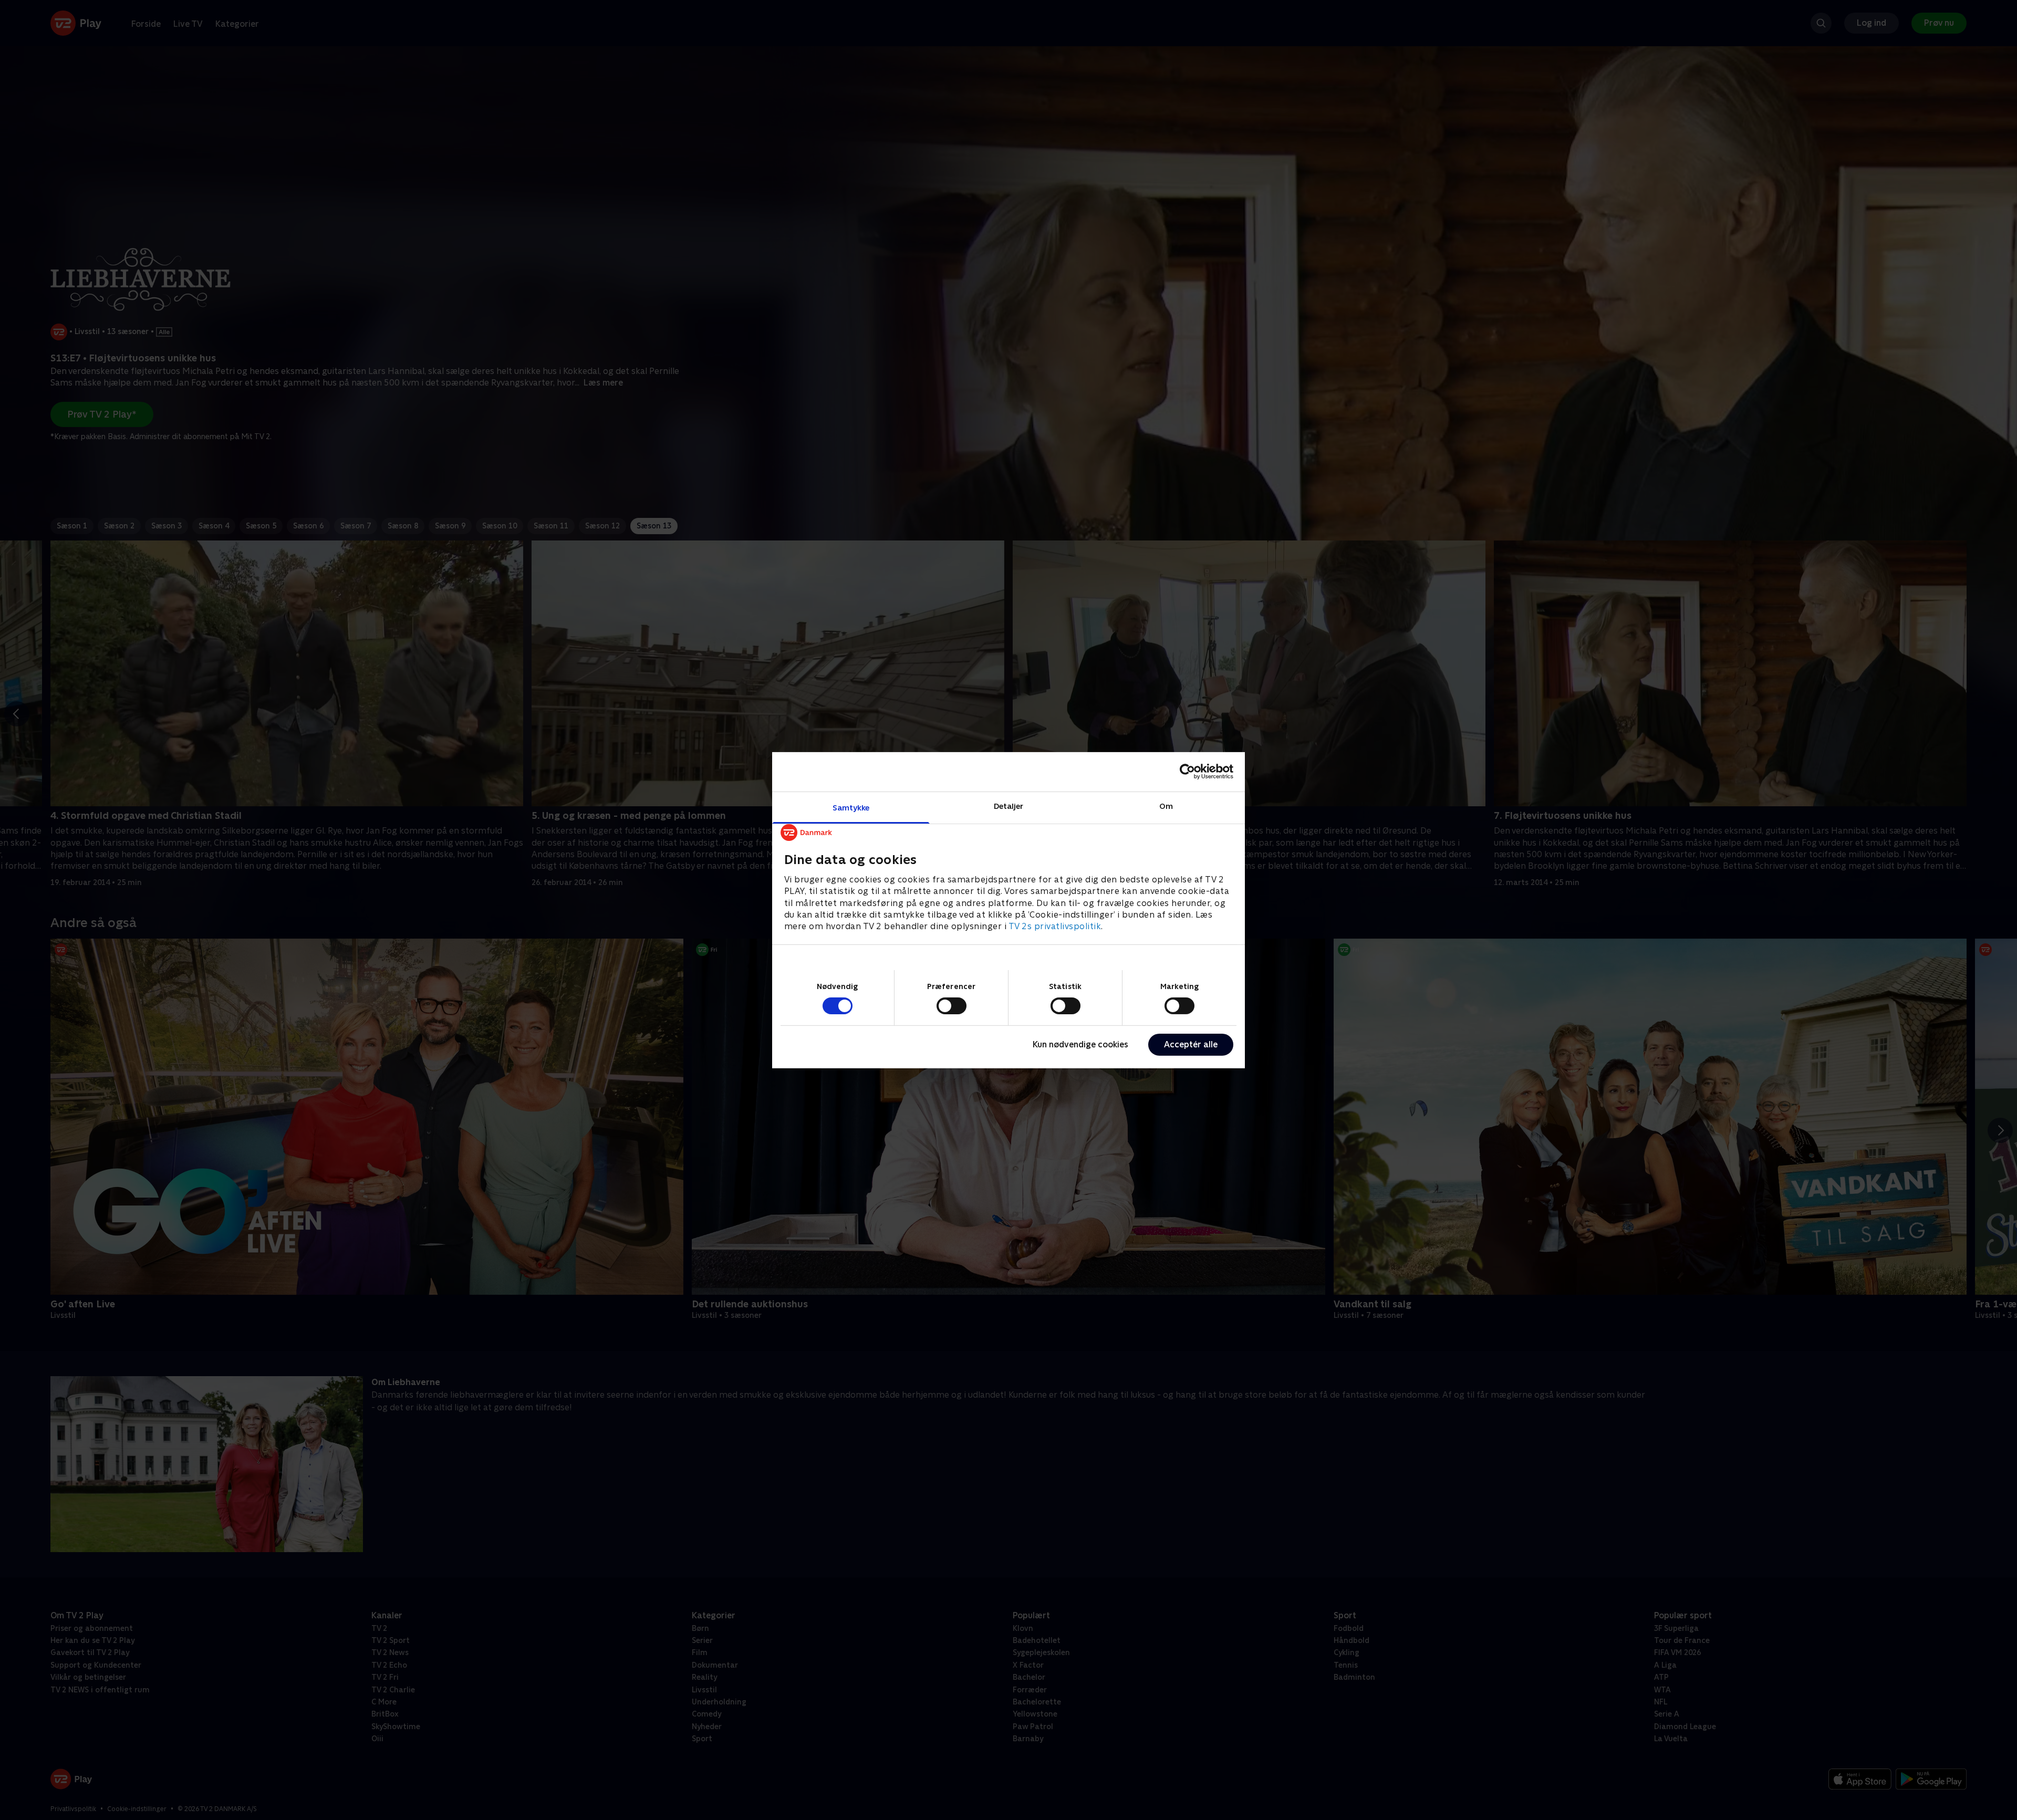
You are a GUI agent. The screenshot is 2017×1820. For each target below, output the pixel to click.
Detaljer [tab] (1009, 805)
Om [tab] (1166, 805)
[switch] (952, 1006)
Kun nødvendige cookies (1080, 1044)
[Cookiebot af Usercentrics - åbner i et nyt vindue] (1187, 772)
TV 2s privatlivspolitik (1055, 926)
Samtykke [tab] (851, 807)
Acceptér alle (1191, 1044)
